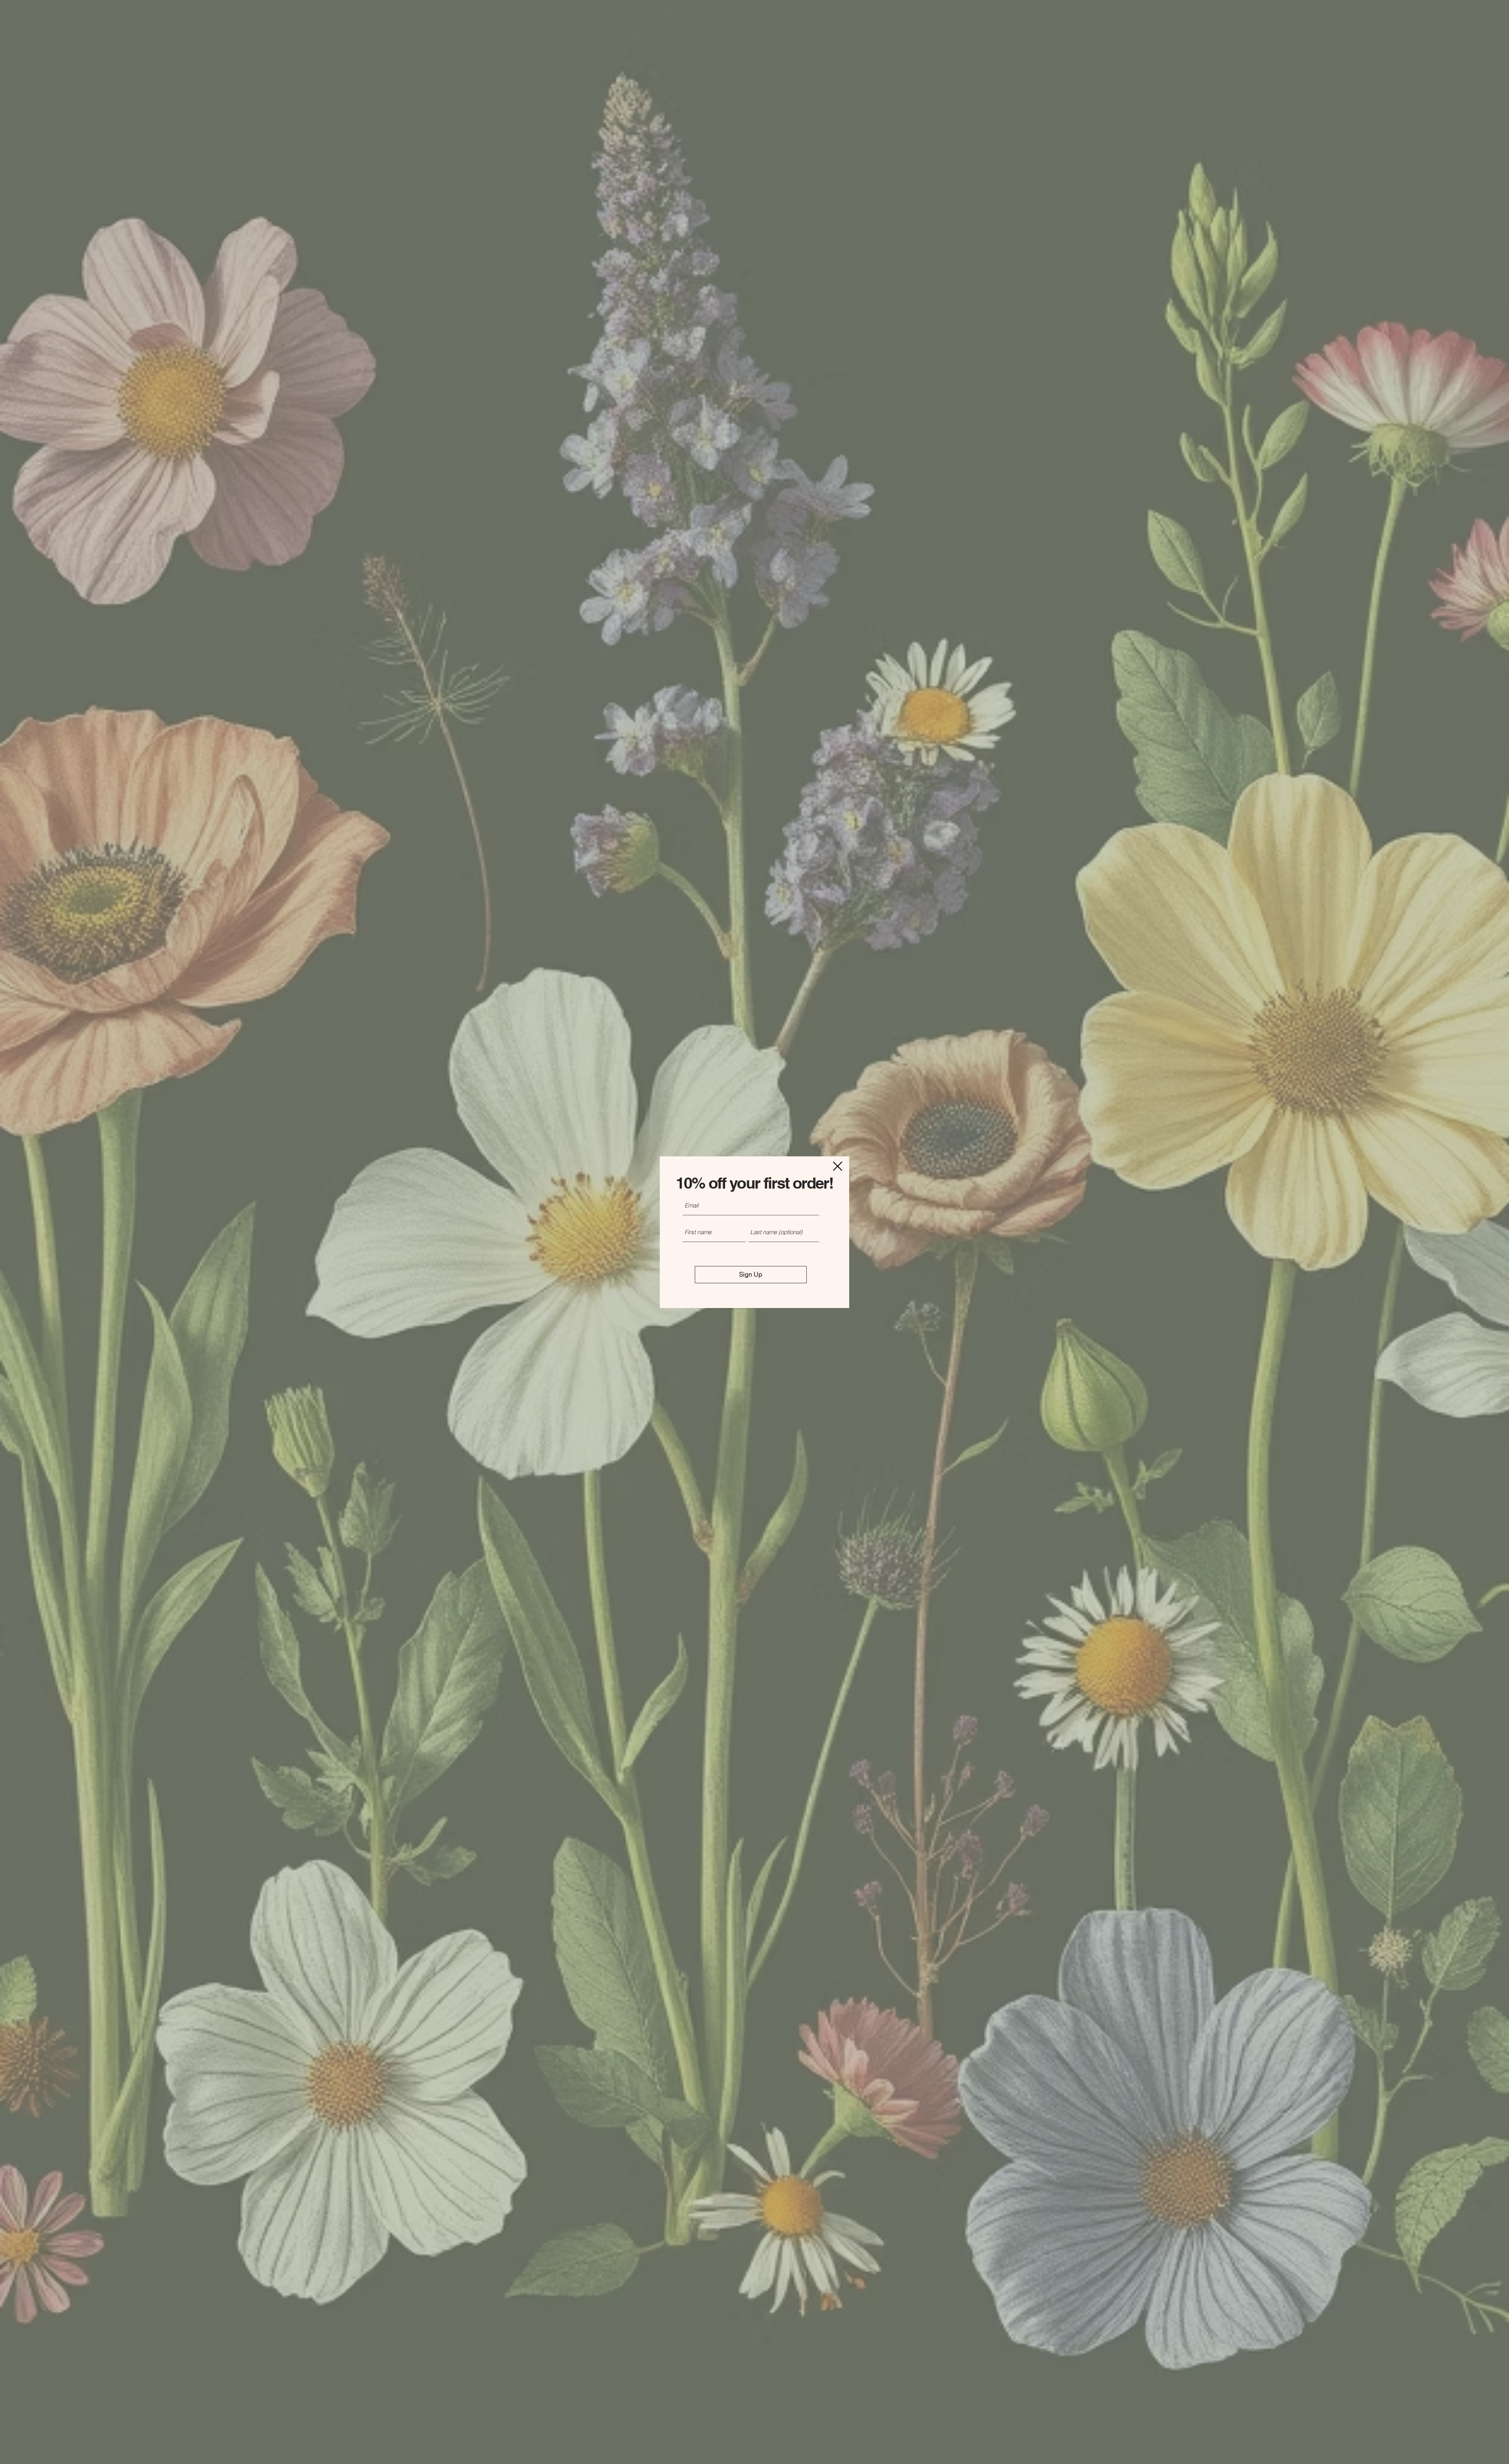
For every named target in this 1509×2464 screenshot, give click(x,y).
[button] (838, 1166)
